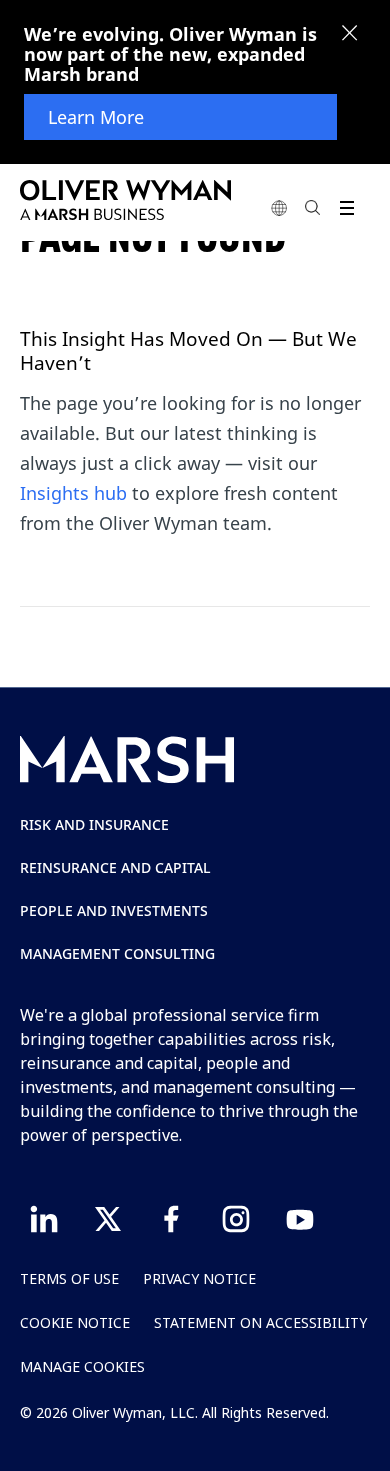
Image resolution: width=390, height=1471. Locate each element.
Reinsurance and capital (115, 867)
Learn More (96, 117)
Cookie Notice (75, 1322)
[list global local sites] (279, 207)
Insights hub (73, 493)
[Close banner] (350, 35)
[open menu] (346, 207)
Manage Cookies (82, 1366)
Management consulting (117, 953)
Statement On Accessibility (260, 1322)
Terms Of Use (69, 1278)
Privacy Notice (199, 1278)
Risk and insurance (94, 824)
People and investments (114, 910)
